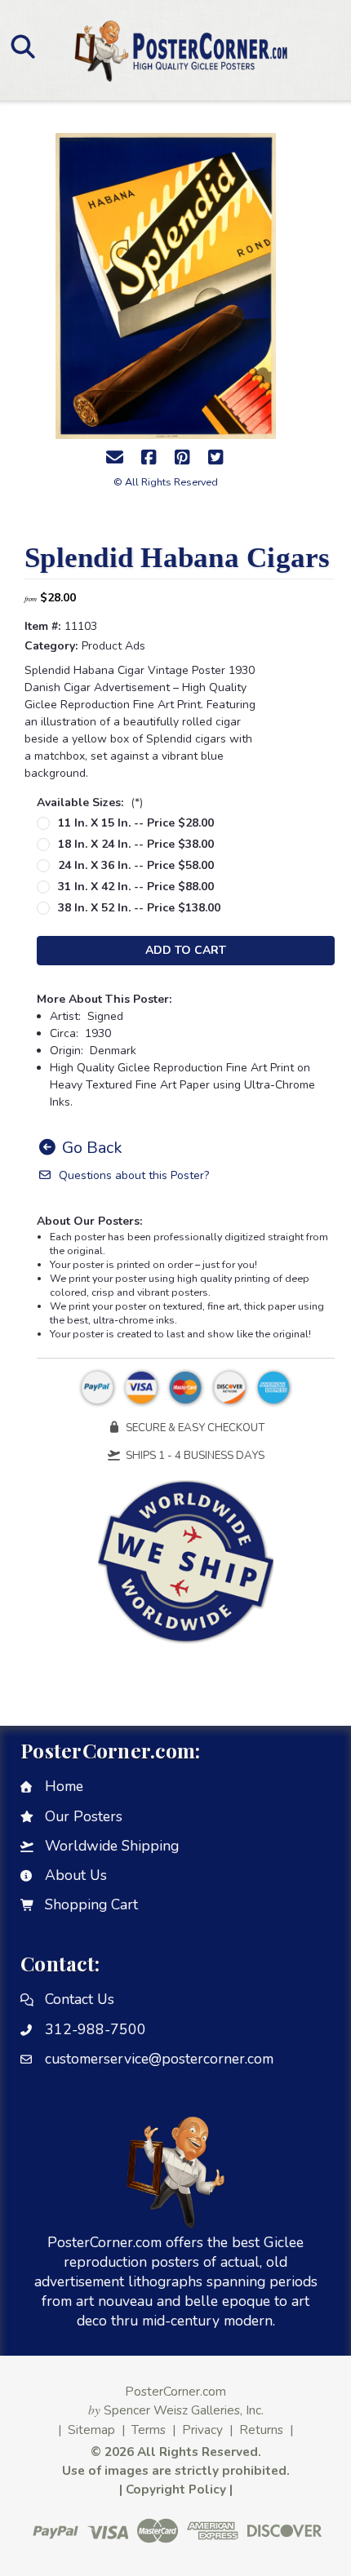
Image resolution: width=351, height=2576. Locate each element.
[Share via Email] (115, 458)
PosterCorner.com (175, 2391)
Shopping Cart (91, 1904)
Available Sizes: (90, 803)
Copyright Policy (176, 2489)
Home (64, 1786)
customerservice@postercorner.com (159, 2059)
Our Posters (84, 1816)
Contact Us (80, 1999)
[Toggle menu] (22, 46)
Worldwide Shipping (112, 1846)
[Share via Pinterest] (182, 458)
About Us (76, 1875)
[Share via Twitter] (215, 458)
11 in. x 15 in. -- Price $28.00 (136, 823)
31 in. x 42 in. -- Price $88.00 (136, 887)
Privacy (202, 2430)
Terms (149, 2430)
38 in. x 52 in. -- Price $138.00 (139, 908)
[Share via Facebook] (149, 458)
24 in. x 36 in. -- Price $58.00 (136, 865)
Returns (261, 2430)
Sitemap (91, 2430)
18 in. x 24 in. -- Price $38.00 (136, 844)
